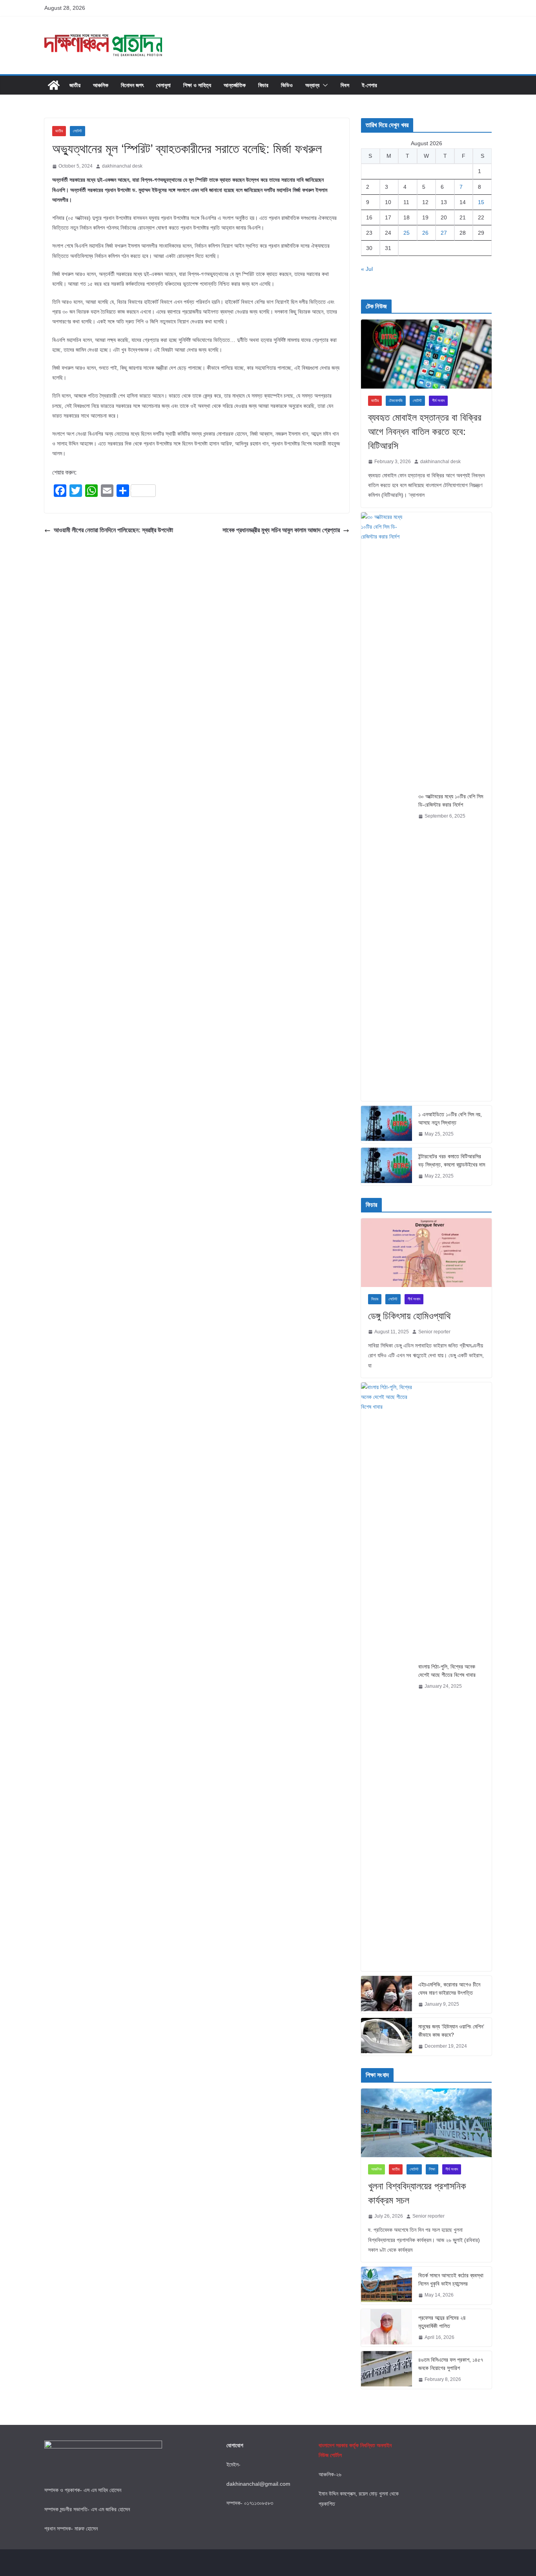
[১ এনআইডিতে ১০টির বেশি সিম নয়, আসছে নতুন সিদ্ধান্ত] (387, 1125)
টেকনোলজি (396, 401)
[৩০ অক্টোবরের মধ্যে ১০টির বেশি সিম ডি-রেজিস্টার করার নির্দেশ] (387, 807)
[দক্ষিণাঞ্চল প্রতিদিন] (54, 85)
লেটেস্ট (77, 131)
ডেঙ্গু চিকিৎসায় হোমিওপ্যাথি (409, 1316)
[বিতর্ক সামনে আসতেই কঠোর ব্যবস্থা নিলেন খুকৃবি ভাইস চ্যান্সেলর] (387, 2286)
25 (407, 233)
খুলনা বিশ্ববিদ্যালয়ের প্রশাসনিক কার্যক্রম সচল (417, 2193)
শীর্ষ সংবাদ (438, 401)
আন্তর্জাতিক (235, 85)
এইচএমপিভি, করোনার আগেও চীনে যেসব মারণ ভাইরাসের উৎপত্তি (449, 1989)
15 (481, 202)
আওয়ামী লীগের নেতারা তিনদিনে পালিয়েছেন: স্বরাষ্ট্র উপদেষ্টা (113, 530)
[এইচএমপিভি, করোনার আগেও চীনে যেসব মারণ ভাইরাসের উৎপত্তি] (387, 1995)
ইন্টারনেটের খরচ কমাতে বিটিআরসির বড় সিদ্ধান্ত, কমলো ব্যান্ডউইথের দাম (452, 1160)
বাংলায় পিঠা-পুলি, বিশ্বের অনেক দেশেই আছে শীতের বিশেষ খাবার (447, 1671)
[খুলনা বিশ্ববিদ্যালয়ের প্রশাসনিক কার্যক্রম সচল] (426, 2123)
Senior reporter (434, 1332)
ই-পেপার (369, 85)
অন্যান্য (312, 85)
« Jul (367, 269)
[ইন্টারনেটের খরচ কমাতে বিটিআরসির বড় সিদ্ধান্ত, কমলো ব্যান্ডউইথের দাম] (387, 1167)
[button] (324, 85)
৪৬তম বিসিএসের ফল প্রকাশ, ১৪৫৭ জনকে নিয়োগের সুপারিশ (451, 2364)
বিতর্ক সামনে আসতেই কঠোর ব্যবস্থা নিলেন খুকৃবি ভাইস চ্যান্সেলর (451, 2279)
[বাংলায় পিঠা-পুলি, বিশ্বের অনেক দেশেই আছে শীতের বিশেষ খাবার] (387, 1677)
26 (425, 233)
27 (444, 233)
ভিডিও (287, 85)
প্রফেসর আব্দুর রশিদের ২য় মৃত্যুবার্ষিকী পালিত (442, 2322)
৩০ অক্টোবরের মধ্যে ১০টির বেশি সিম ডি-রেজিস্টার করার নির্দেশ (451, 801)
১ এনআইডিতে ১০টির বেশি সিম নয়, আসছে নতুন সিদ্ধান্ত (450, 1118)
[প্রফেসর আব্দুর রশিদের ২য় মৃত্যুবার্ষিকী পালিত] (387, 2328)
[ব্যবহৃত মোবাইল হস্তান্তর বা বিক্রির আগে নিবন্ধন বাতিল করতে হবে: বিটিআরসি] (426, 354)
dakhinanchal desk (122, 166)
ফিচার (263, 85)
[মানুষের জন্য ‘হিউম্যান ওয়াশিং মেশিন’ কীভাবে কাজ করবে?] (387, 2037)
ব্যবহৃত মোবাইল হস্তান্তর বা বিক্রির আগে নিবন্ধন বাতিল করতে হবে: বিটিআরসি (425, 432)
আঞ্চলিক (101, 85)
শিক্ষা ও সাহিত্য (197, 85)
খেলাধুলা (163, 85)
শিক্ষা (432, 2169)
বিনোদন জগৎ (132, 85)
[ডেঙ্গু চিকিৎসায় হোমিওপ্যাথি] (426, 1253)
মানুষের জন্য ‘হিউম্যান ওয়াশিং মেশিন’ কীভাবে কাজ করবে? (451, 2031)
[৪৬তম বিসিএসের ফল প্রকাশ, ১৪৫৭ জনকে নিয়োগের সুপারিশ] (387, 2370)
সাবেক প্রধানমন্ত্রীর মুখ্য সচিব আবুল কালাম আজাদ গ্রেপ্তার (281, 530)
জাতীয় (75, 85)
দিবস (345, 85)
